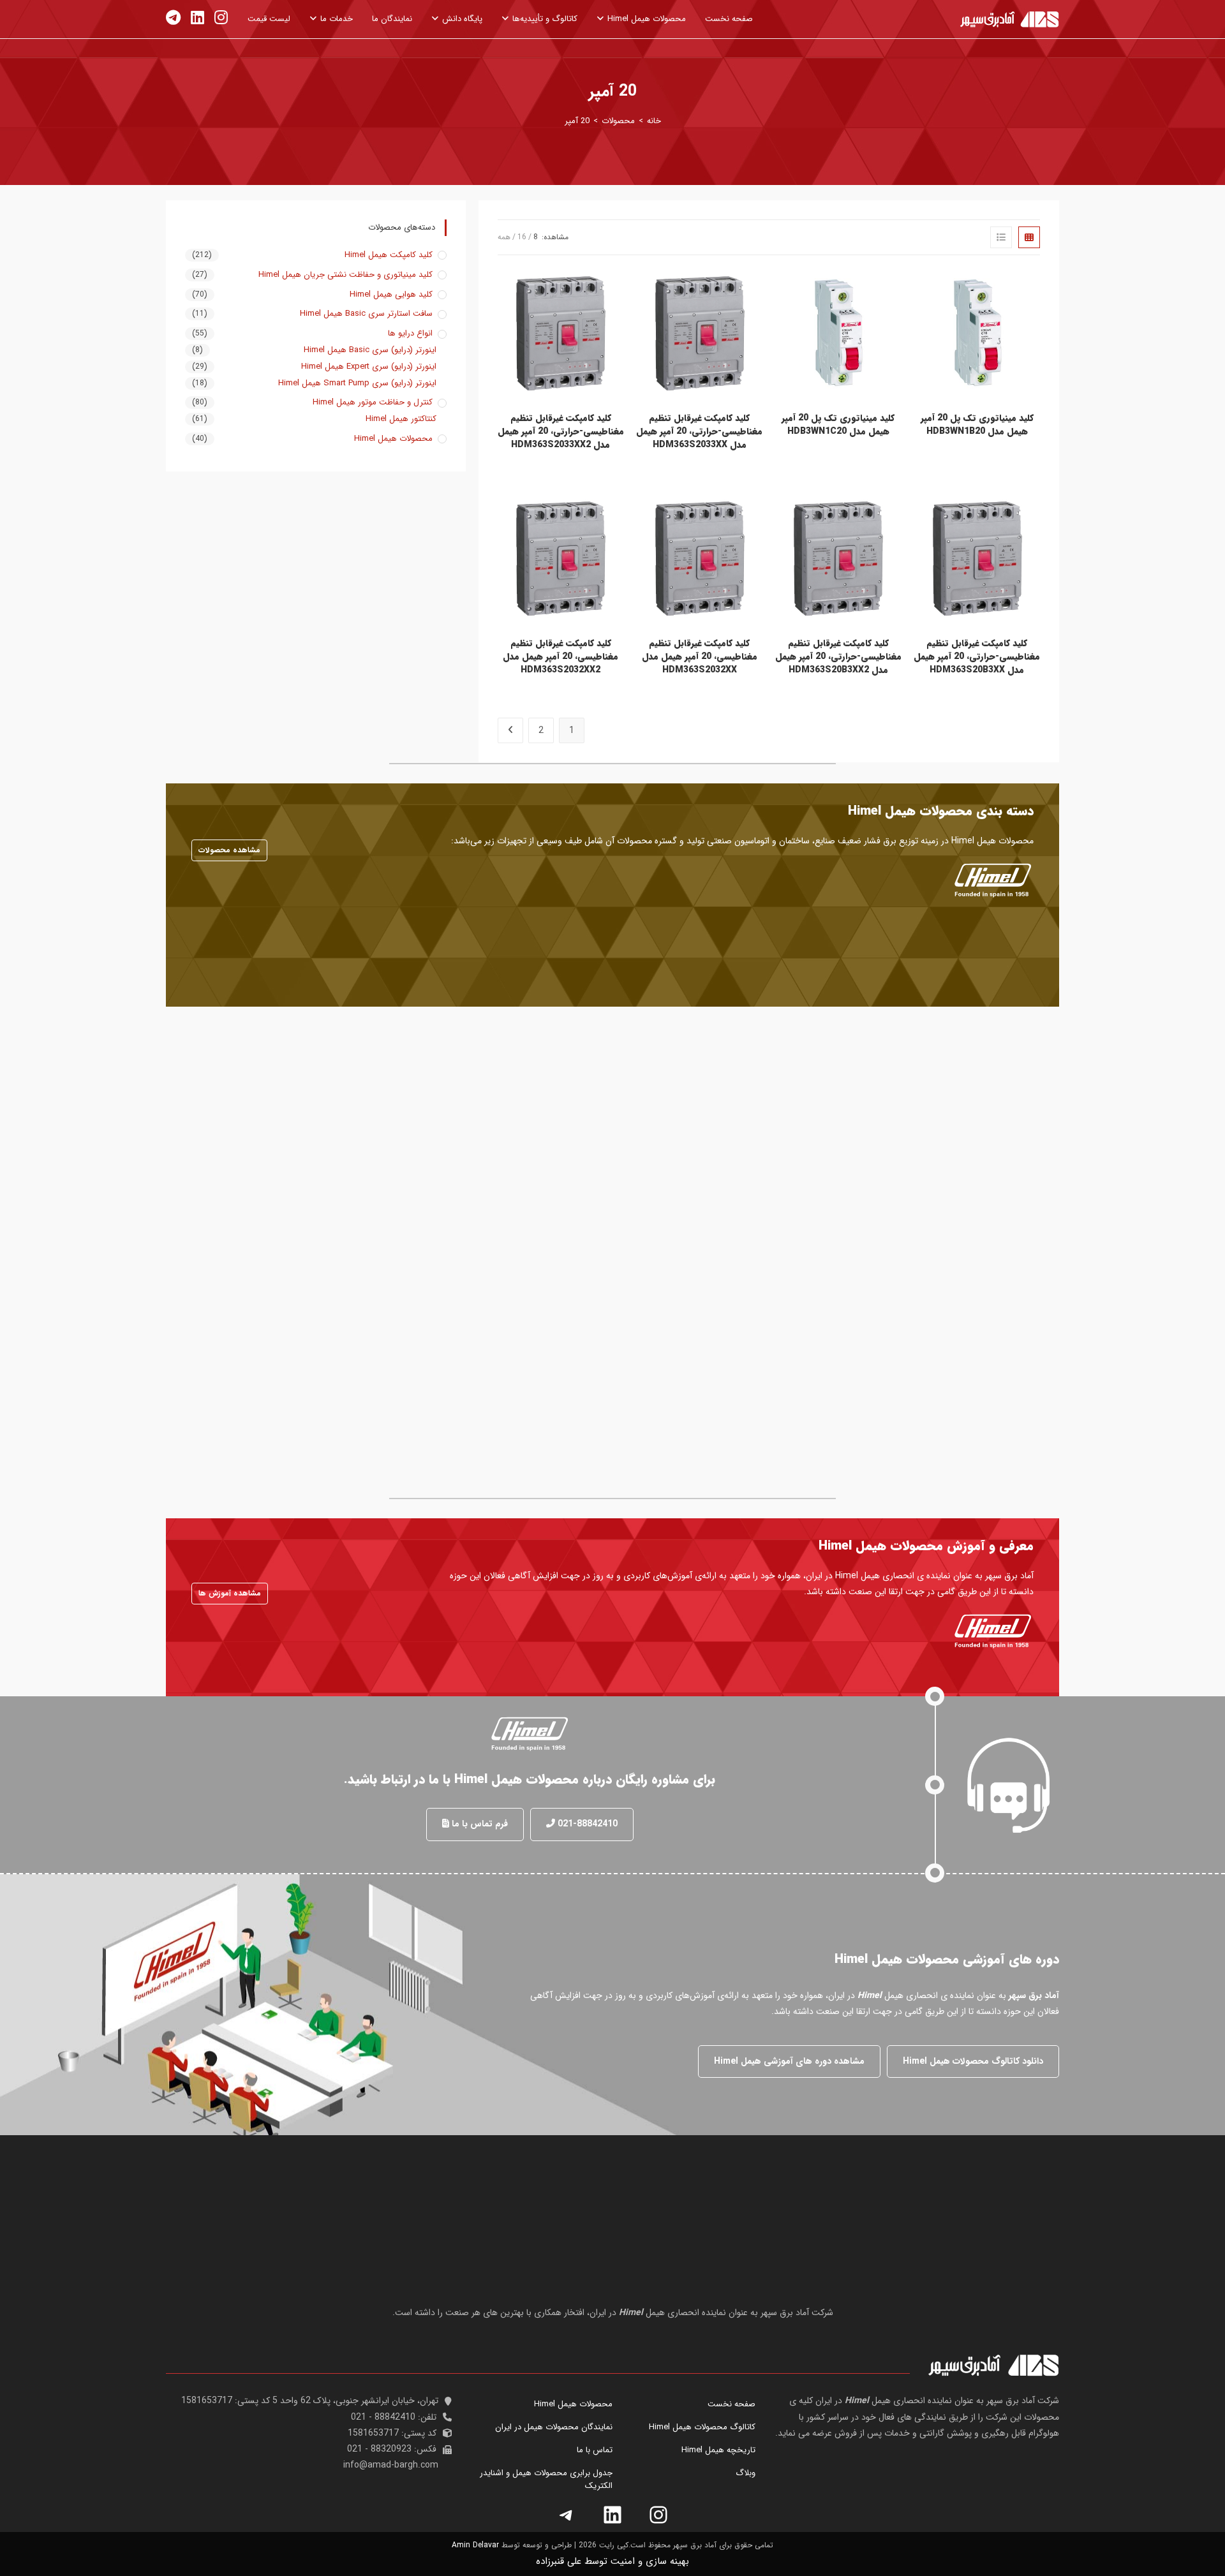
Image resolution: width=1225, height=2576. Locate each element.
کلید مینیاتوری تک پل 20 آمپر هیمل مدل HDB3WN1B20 (977, 425)
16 (522, 237)
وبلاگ (746, 2473)
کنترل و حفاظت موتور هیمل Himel (373, 403)
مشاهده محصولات (229, 850)
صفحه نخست (731, 2404)
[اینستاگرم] (658, 2515)
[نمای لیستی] (1001, 237)
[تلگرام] (567, 2515)
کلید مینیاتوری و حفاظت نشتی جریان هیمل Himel (345, 275)
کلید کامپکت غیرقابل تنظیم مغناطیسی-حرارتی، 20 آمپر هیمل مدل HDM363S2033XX (699, 432)
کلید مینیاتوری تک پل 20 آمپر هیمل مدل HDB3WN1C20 (838, 425)
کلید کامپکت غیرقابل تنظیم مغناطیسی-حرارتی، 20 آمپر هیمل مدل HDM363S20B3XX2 (838, 657)
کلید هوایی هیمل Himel (391, 295)
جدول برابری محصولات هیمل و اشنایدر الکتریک (546, 2479)
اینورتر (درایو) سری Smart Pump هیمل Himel (357, 383)
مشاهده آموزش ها (230, 1593)
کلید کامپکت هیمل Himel (389, 255)
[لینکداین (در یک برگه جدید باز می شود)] (197, 18)
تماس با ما (595, 2450)
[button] (582, 1824)
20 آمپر (577, 121)
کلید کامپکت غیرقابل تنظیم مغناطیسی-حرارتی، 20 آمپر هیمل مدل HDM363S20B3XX (977, 657)
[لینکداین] (612, 2515)
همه (504, 237)
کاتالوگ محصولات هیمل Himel (702, 2427)
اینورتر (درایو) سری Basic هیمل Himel (370, 350)
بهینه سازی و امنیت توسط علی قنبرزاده (612, 2561)
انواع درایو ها (410, 334)
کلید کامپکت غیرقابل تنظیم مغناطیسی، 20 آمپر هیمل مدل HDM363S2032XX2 (561, 657)
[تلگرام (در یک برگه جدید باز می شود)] (173, 18)
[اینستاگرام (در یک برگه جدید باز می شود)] (221, 18)
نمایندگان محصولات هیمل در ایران (554, 2427)
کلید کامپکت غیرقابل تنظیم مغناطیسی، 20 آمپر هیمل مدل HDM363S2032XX (700, 657)
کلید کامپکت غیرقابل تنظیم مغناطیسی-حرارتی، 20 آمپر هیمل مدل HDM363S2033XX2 (561, 432)
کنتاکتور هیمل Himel (401, 419)
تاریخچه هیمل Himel (718, 2450)
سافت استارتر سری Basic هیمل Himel (366, 314)
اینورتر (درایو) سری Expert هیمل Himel (369, 367)
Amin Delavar (475, 2545)
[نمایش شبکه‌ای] (1029, 237)
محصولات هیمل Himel (393, 439)
